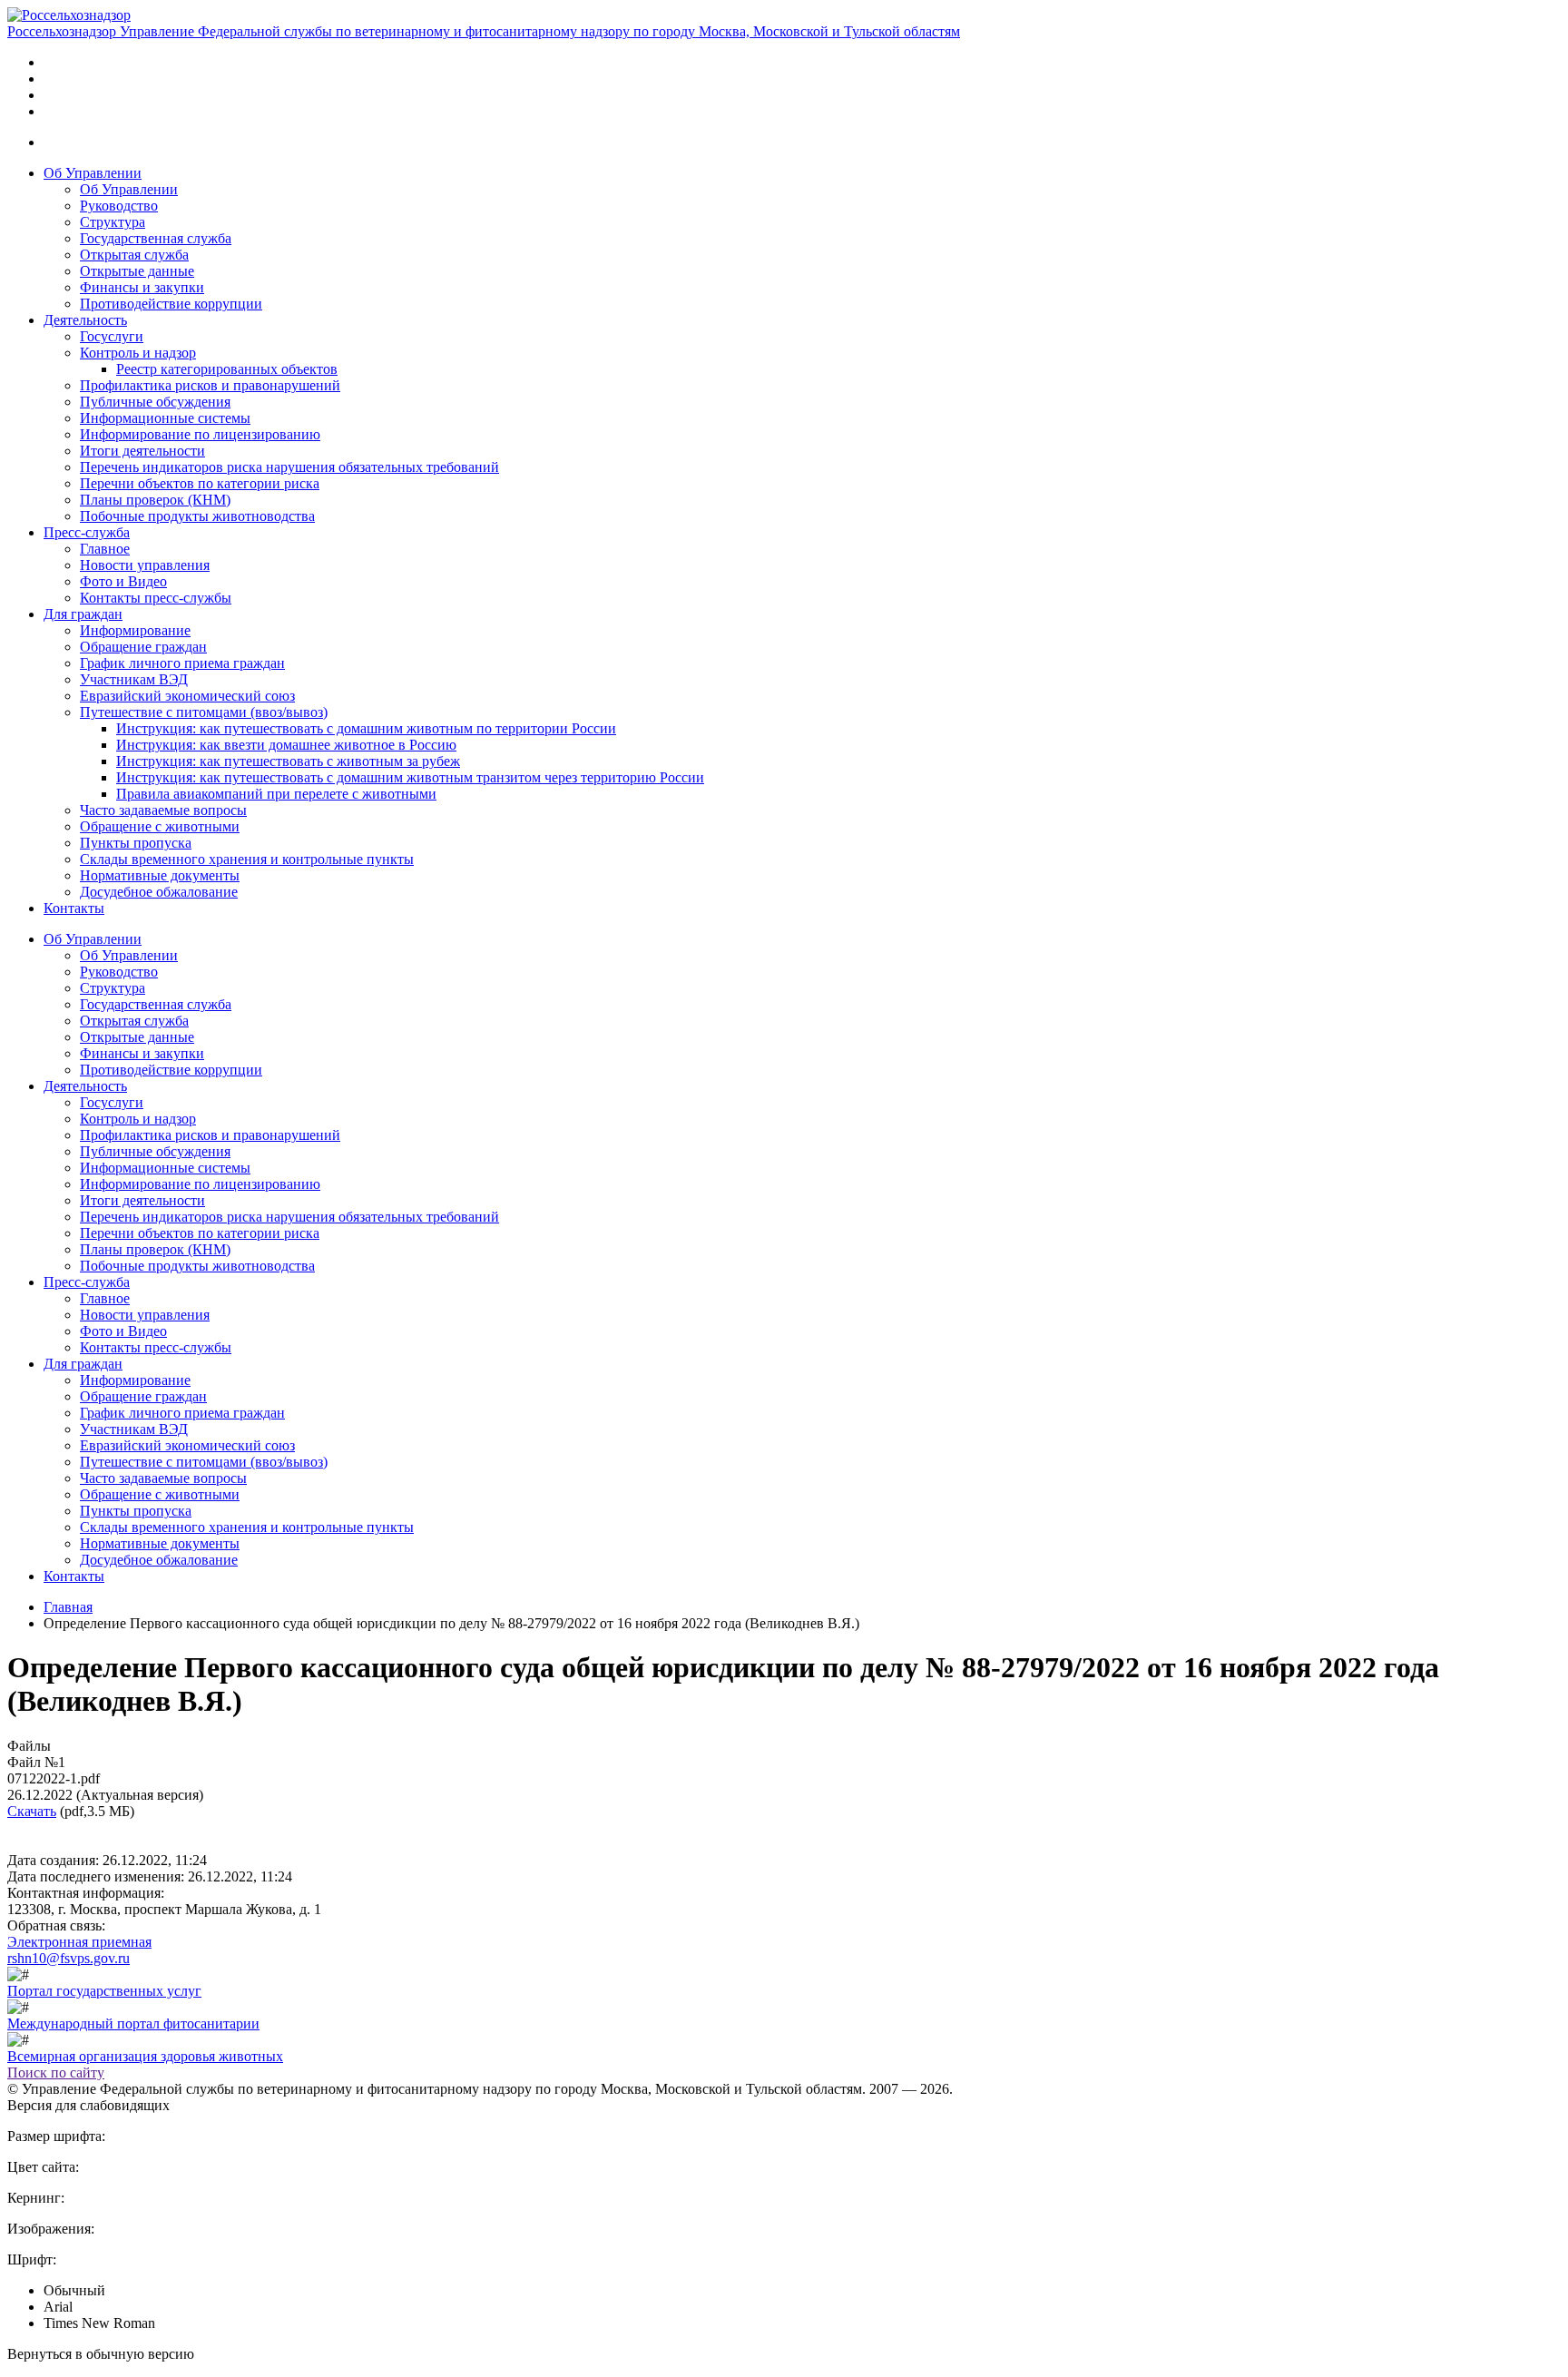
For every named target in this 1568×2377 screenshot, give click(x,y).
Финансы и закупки (142, 287)
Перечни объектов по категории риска (200, 483)
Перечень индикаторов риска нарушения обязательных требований (289, 467)
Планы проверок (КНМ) (155, 500)
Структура (113, 222)
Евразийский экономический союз (187, 696)
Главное (105, 549)
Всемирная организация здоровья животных (145, 2056)
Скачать (32, 1811)
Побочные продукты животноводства (197, 516)
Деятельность (85, 320)
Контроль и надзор (138, 353)
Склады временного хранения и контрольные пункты (247, 859)
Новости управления (145, 565)
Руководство (119, 206)
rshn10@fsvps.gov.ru (69, 1958)
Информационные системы (165, 418)
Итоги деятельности (142, 451)
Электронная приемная (79, 1942)
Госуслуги (112, 336)
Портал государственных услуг (104, 1991)
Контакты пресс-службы (156, 598)
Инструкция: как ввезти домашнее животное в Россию (286, 745)
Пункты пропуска (136, 843)
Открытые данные (137, 271)
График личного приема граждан (182, 663)
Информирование (135, 630)
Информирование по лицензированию (200, 434)
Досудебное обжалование (159, 892)
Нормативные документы (160, 875)
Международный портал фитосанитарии (133, 2023)
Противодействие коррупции (171, 304)
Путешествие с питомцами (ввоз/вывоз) (204, 712)
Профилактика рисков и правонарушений (210, 385)
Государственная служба (156, 238)
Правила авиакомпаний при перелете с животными (276, 794)
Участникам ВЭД (134, 679)
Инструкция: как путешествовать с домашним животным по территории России (366, 728)
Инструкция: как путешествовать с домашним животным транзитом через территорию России (410, 777)
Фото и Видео (123, 581)
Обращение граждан (143, 647)
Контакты (74, 908)
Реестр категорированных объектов (227, 369)
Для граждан (83, 614)
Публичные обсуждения (155, 402)
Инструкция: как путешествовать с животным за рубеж (288, 761)
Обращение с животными (160, 826)
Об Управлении (93, 173)
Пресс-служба (87, 532)
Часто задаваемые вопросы (163, 810)
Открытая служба (134, 255)
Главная (68, 1607)
